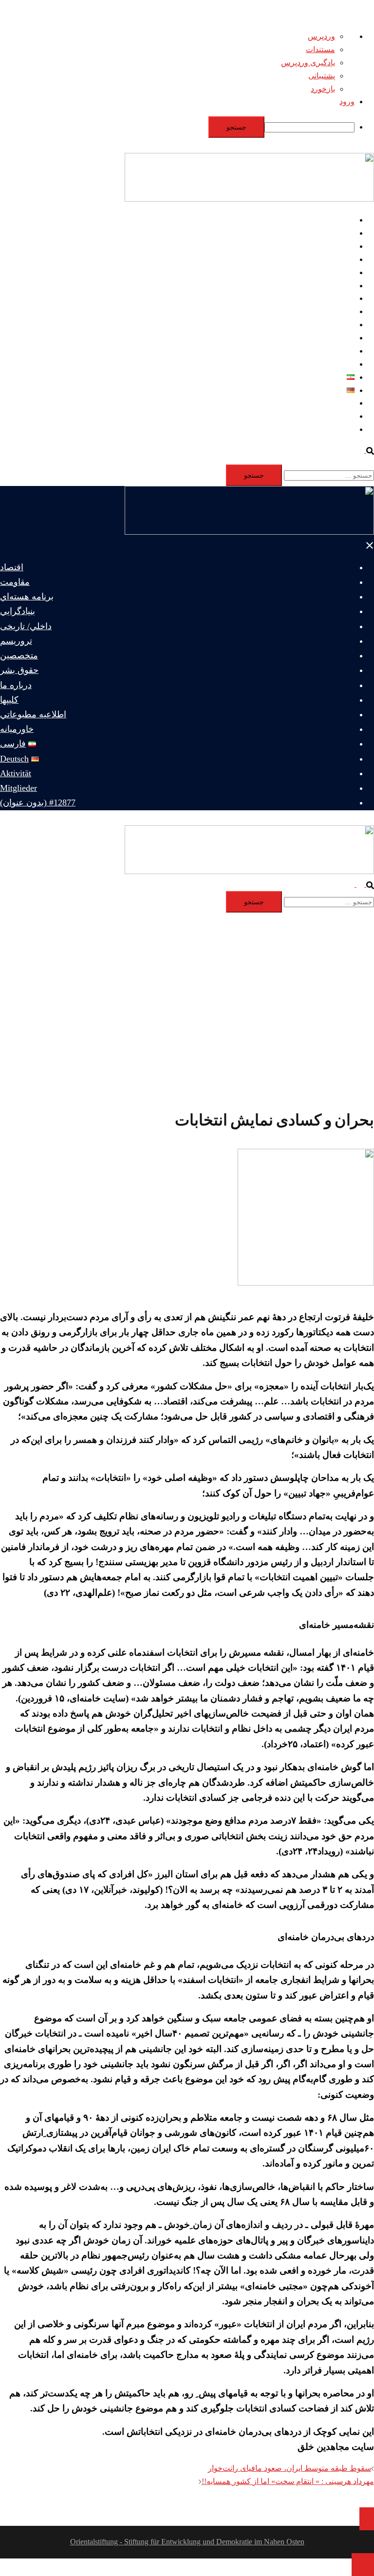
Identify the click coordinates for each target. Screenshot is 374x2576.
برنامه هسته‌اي (331, 246)
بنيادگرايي (339, 259)
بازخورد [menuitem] (323, 89)
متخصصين (338, 298)
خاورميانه (339, 364)
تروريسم (340, 286)
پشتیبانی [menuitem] (322, 76)
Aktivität (341, 403)
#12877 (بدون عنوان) (321, 429)
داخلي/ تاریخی (332, 272)
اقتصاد (344, 220)
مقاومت (341, 233)
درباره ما (340, 325)
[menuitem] (177, 127)
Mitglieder (339, 416)
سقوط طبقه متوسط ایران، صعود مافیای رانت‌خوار (290, 2468)
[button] (365, 450)
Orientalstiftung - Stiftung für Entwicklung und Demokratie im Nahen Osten (187, 2542)
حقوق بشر (338, 311)
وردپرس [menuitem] (321, 36)
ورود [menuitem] (347, 102)
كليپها (346, 338)
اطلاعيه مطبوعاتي (325, 351)
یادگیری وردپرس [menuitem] (308, 63)
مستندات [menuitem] (320, 49)
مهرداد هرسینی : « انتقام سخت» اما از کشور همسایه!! (288, 2481)
